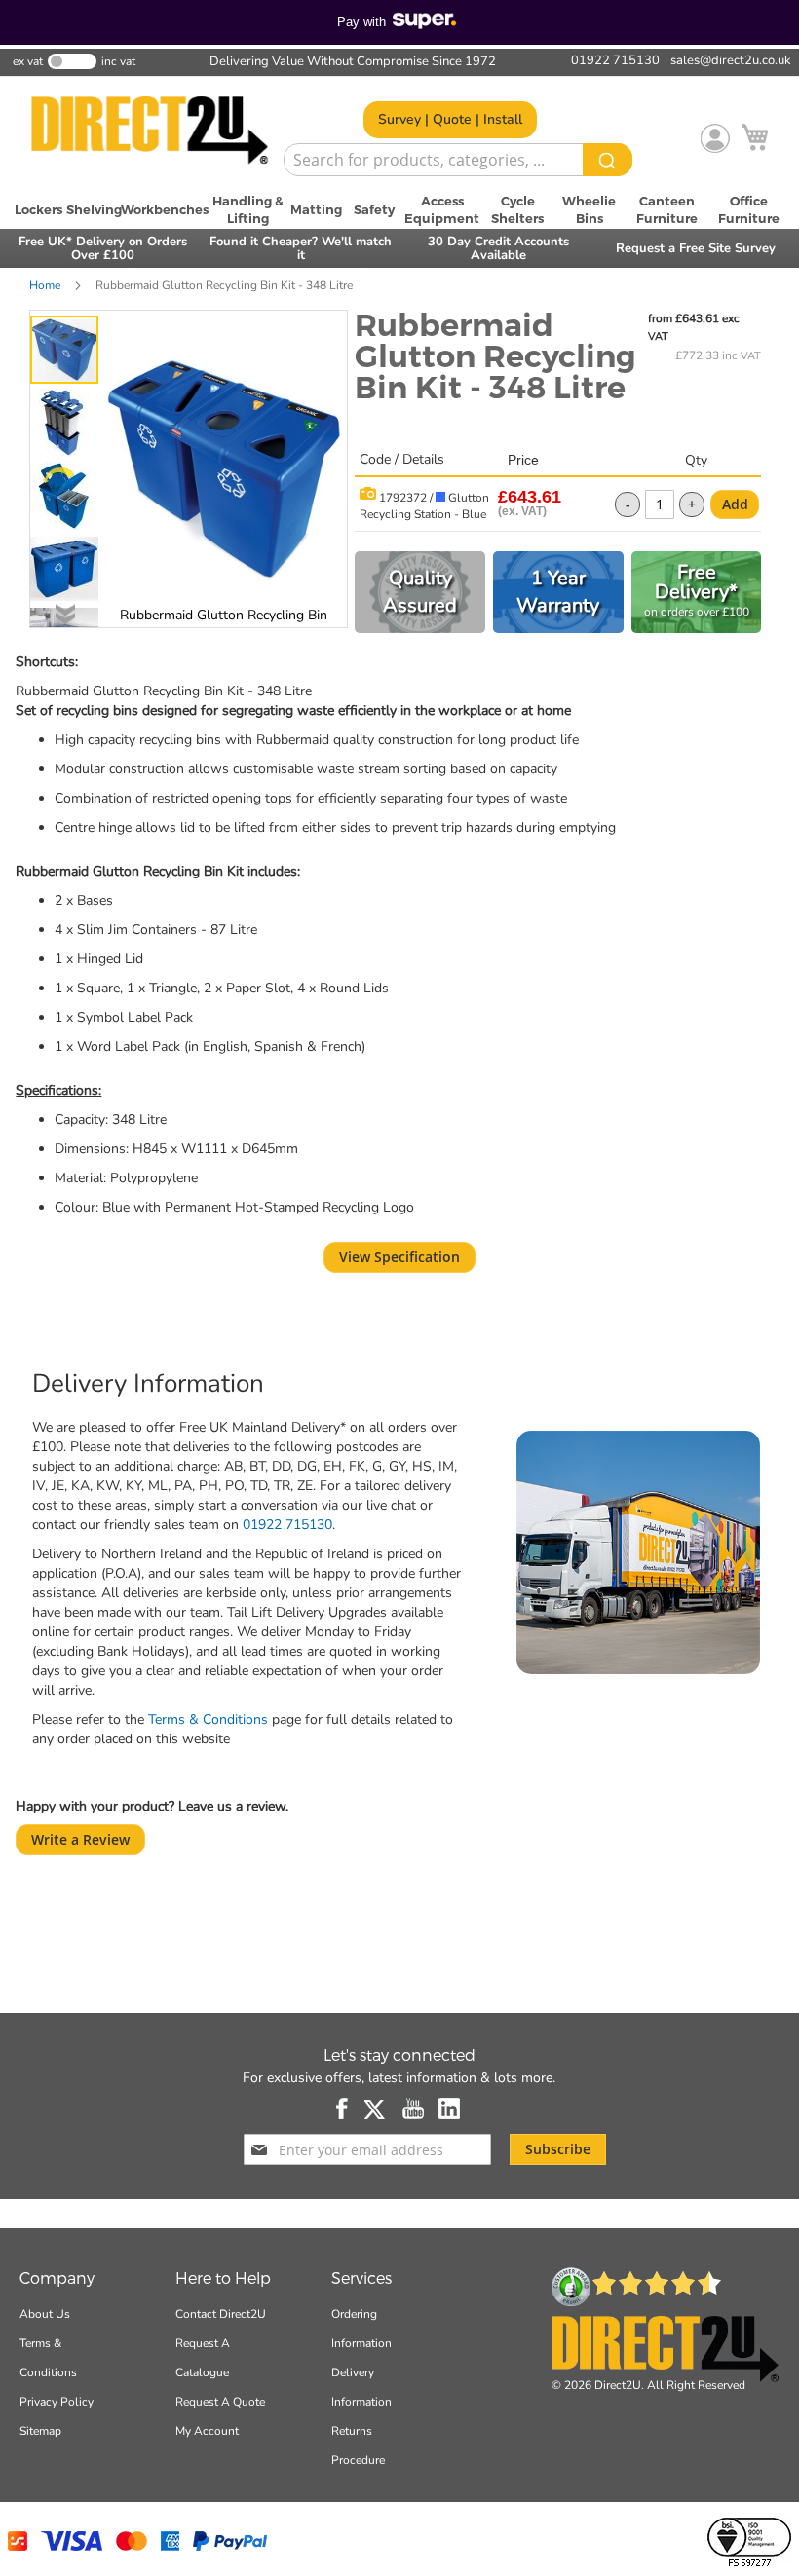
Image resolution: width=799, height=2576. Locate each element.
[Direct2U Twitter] (376, 2109)
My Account (207, 2431)
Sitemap (40, 2431)
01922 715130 (287, 1525)
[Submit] (608, 160)
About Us (45, 2314)
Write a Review (80, 1839)
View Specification (399, 1257)
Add (735, 504)
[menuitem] (39, 209)
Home (45, 285)
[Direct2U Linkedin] (450, 2109)
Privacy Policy (57, 2402)
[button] (67, 420)
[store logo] (149, 131)
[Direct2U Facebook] (343, 2109)
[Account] (715, 138)
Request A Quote (220, 2402)
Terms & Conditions (208, 1719)
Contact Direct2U (221, 2314)
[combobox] (458, 160)
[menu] (399, 209)
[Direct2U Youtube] (413, 2109)
